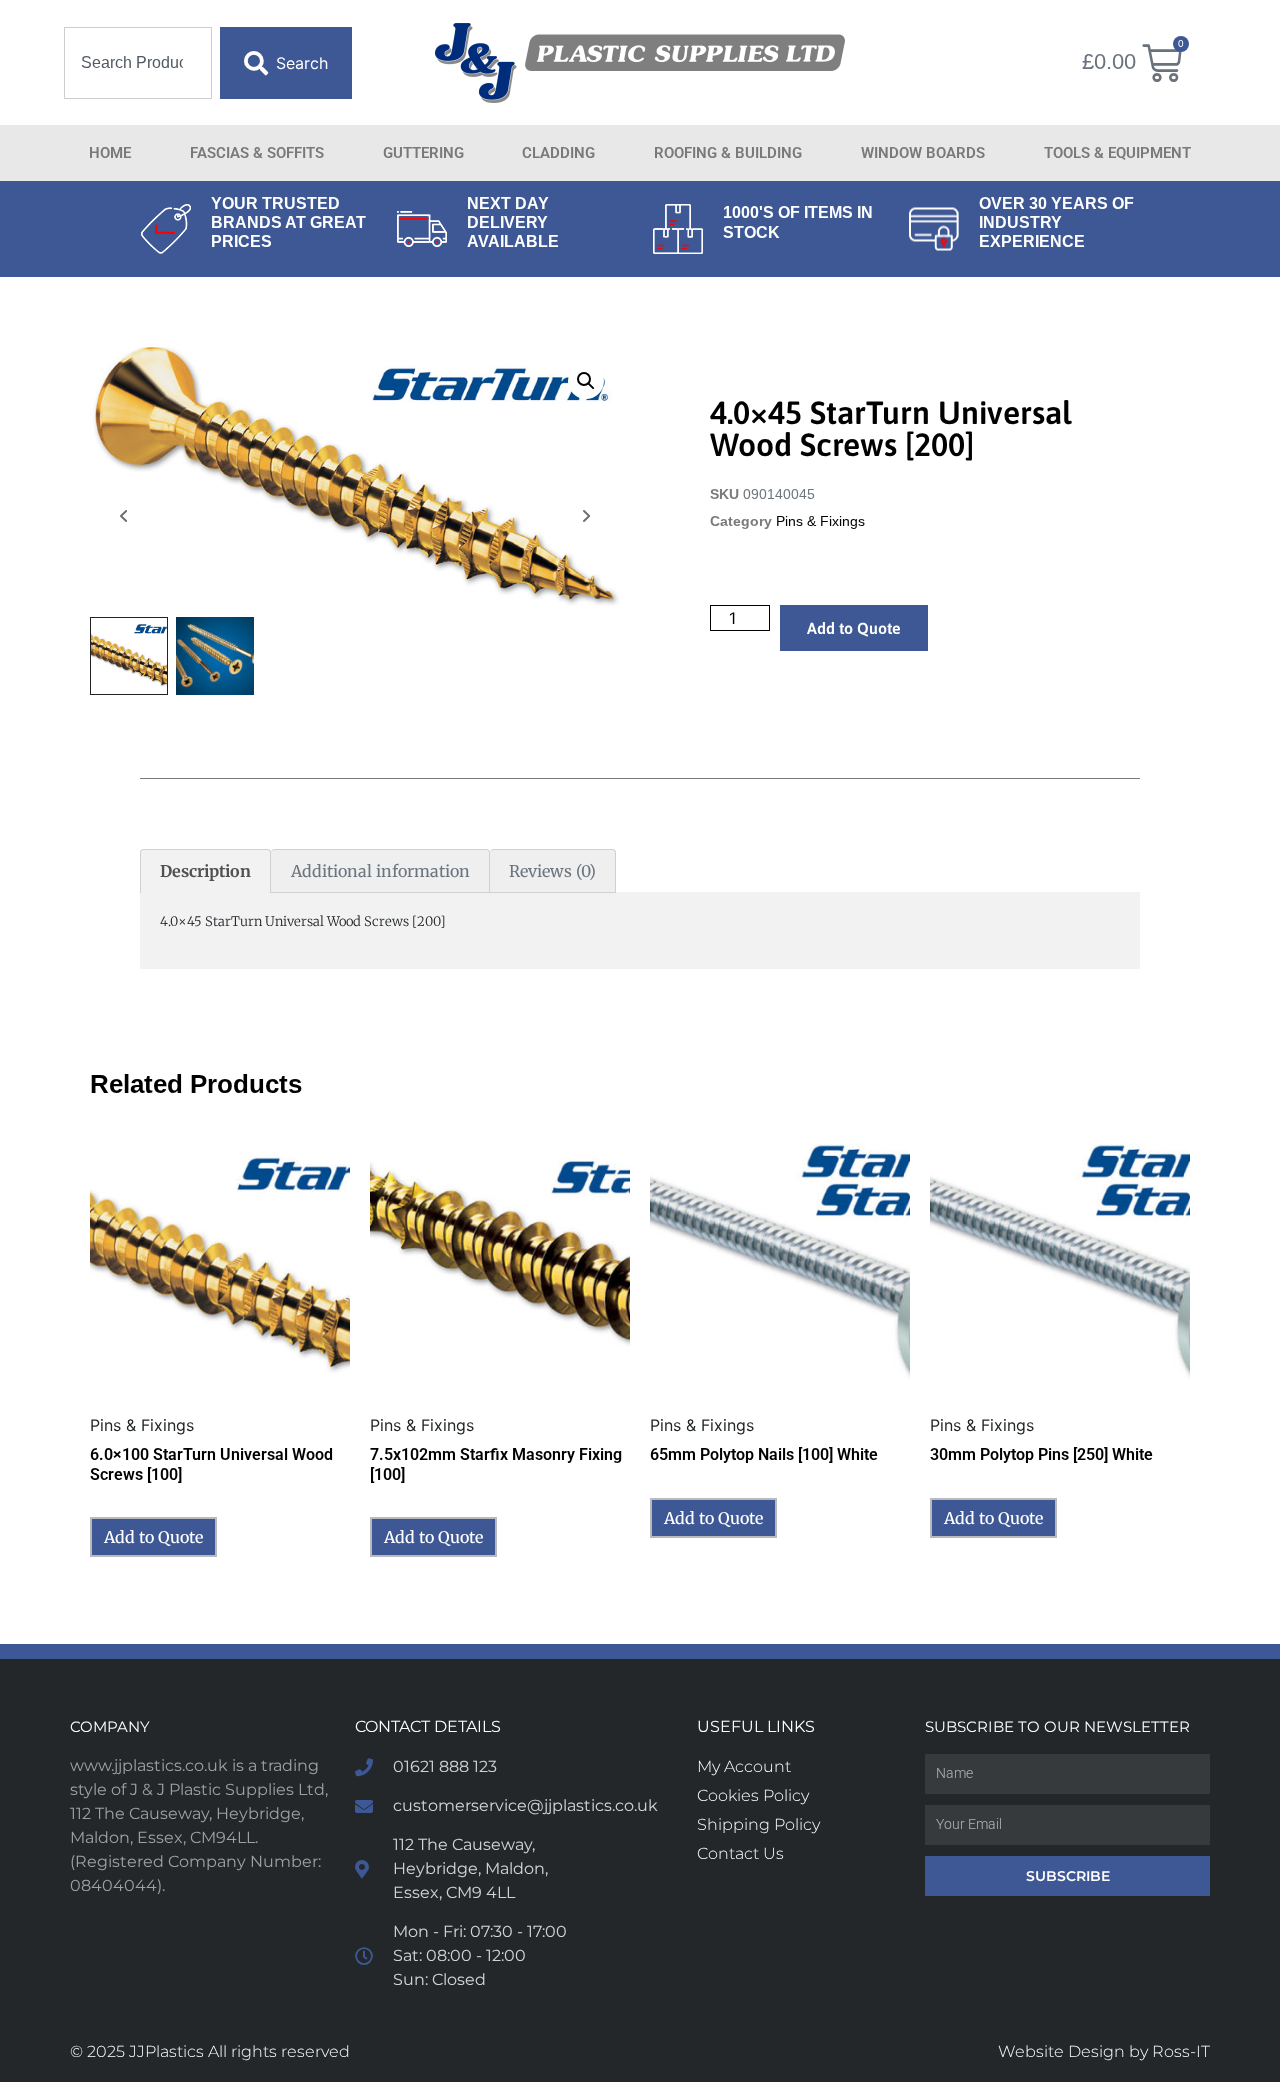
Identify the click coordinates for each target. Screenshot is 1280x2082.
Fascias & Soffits (257, 153)
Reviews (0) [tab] (552, 871)
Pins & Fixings (820, 521)
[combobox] (138, 63)
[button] (586, 381)
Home (110, 153)
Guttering (423, 153)
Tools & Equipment (1117, 153)
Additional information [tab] (380, 871)
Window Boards (923, 153)
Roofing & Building (728, 153)
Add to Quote (854, 628)
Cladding (558, 153)
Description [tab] (205, 871)
